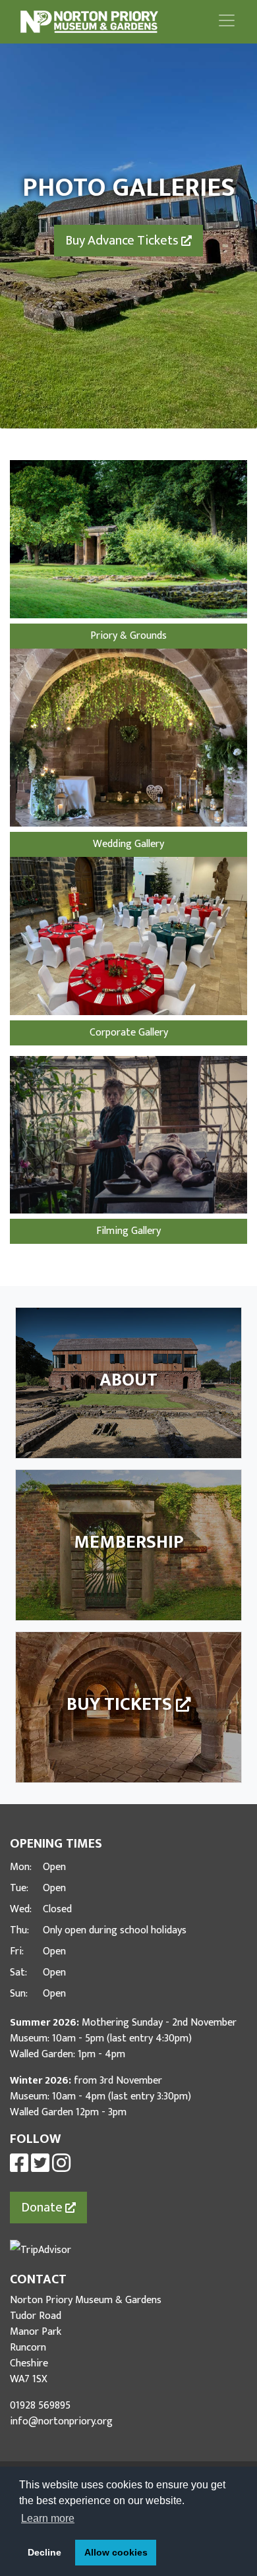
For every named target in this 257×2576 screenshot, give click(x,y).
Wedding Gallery (128, 844)
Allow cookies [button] (116, 2552)
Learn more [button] (48, 2518)
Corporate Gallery (129, 1033)
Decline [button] (44, 2552)
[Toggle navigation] (227, 20)
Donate (43, 2208)
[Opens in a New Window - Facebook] (19, 2168)
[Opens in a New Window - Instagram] (61, 2168)
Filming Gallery (128, 1231)
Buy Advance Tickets (123, 241)
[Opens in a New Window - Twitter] (40, 2168)
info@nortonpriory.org (61, 2421)
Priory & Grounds (128, 636)
